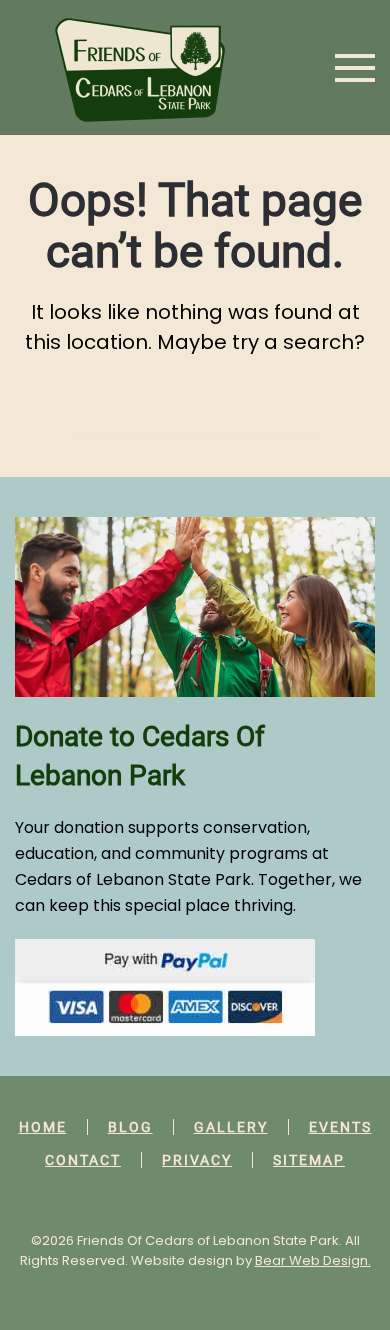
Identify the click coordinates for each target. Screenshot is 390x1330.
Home (43, 1127)
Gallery (231, 1127)
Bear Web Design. (313, 1260)
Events (340, 1127)
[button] (355, 68)
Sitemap (309, 1160)
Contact (83, 1160)
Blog (130, 1127)
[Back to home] (140, 67)
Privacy (197, 1160)
